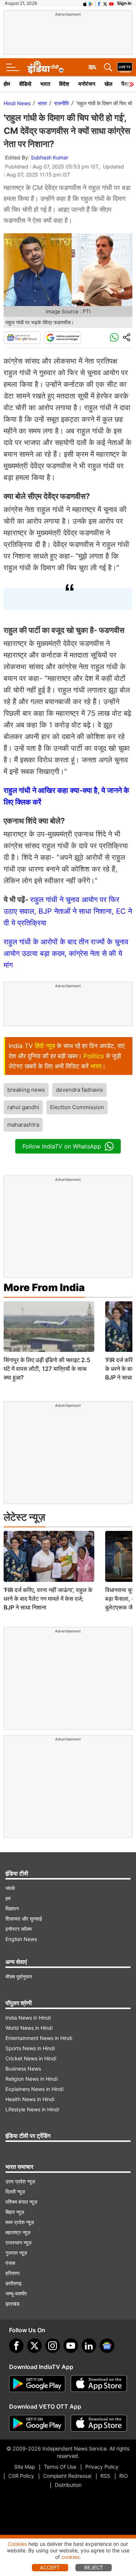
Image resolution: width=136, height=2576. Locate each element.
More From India (44, 1287)
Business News (23, 2069)
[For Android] (37, 2424)
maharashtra (23, 1125)
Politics (94, 1056)
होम (7, 84)
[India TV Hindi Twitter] (105, 3)
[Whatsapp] (114, 338)
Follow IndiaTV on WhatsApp (62, 1146)
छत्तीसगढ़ (14, 2283)
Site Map (24, 2467)
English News (21, 1939)
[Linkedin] (89, 2346)
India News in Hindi (28, 2018)
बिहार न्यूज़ (15, 2212)
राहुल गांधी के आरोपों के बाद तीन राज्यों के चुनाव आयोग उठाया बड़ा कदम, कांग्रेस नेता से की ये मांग (66, 953)
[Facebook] (16, 2346)
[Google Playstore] (37, 2384)
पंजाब (10, 2263)
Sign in (124, 3)
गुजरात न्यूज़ (16, 2253)
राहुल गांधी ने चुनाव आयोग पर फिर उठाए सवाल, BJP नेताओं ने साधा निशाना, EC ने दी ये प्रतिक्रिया (68, 911)
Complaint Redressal (67, 2476)
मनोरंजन (87, 84)
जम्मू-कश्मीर (16, 2293)
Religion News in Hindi (32, 2079)
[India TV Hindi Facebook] (99, 3)
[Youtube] (71, 2346)
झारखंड (13, 2304)
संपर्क (10, 1888)
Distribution (68, 2485)
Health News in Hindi (30, 2099)
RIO (124, 2476)
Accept (50, 2567)
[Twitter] (34, 2346)
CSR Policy (21, 2476)
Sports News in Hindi (30, 2048)
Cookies (17, 2544)
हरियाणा (13, 2273)
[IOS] (85, 3)
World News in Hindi (29, 2028)
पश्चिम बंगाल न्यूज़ (21, 2202)
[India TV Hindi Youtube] (111, 3)
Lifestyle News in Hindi (32, 2109)
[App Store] (99, 2384)
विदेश (64, 84)
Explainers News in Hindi (34, 2089)
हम (8, 1898)
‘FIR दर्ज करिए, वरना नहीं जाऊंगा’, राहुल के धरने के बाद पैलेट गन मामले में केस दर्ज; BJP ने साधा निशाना (48, 1599)
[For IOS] (99, 2424)
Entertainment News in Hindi (39, 2038)
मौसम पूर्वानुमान (19, 1976)
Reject (94, 2567)
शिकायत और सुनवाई (24, 1919)
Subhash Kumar (50, 157)
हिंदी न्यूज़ (45, 1046)
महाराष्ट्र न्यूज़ (18, 2232)
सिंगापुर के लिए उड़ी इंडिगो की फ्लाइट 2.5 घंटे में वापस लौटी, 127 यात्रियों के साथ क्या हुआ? (47, 1369)
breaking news (26, 1090)
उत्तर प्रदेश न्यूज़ (20, 2181)
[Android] (91, 3)
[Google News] (22, 338)
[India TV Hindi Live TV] (125, 67)
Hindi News (17, 103)
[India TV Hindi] (45, 67)
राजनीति (61, 103)
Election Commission (77, 1107)
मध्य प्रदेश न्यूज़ (20, 2222)
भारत (45, 84)
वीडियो (25, 84)
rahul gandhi (23, 1107)
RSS (105, 2476)
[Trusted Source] (63, 338)
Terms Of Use (60, 2467)
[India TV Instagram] (53, 2346)
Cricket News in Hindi (31, 2058)
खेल (108, 84)
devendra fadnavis (79, 1090)
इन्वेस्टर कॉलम (18, 1929)
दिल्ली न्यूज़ (15, 2192)
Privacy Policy (102, 2467)
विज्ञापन (12, 1908)
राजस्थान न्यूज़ (18, 2242)
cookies (70, 2557)
